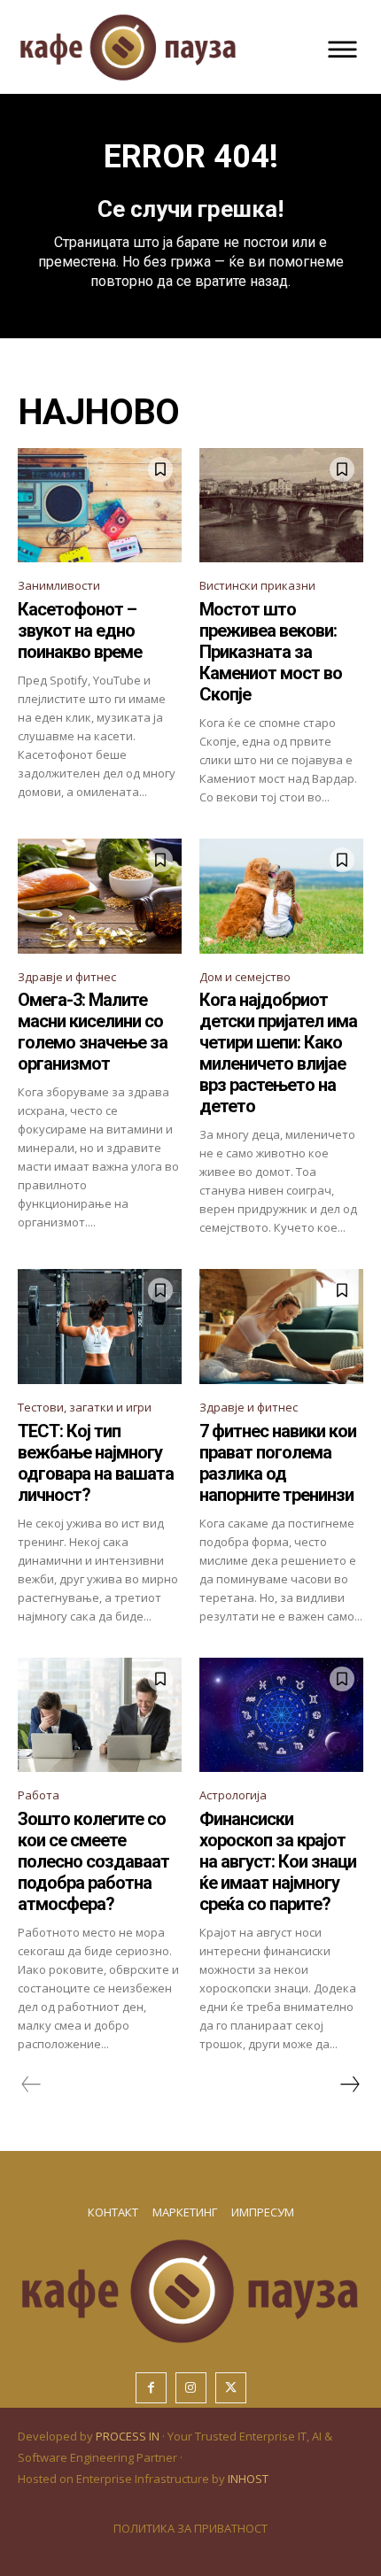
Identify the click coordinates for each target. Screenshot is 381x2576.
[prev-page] (31, 2085)
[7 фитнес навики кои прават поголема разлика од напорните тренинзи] (281, 1327)
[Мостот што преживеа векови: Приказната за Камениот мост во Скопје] (281, 506)
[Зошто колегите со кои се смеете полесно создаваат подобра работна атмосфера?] (100, 1715)
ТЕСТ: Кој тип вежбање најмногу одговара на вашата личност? (96, 1463)
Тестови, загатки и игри (85, 1407)
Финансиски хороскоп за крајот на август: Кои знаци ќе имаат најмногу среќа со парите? (278, 1861)
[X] (231, 2388)
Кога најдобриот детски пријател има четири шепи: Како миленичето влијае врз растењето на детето (278, 1053)
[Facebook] (151, 2388)
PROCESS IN (129, 2436)
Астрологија (233, 1795)
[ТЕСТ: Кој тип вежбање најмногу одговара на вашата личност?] (100, 1327)
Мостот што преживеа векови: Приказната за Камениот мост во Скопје (271, 652)
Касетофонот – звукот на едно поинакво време (80, 630)
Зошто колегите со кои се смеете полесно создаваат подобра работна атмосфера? (93, 1861)
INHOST (248, 2479)
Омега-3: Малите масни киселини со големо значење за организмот (93, 1032)
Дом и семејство (245, 977)
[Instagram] (191, 2388)
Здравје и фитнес (67, 977)
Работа (39, 1795)
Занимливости (59, 585)
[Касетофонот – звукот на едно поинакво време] (100, 506)
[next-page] (349, 2085)
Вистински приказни (257, 585)
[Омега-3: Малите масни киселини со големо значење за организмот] (100, 896)
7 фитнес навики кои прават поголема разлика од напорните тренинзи (278, 1463)
